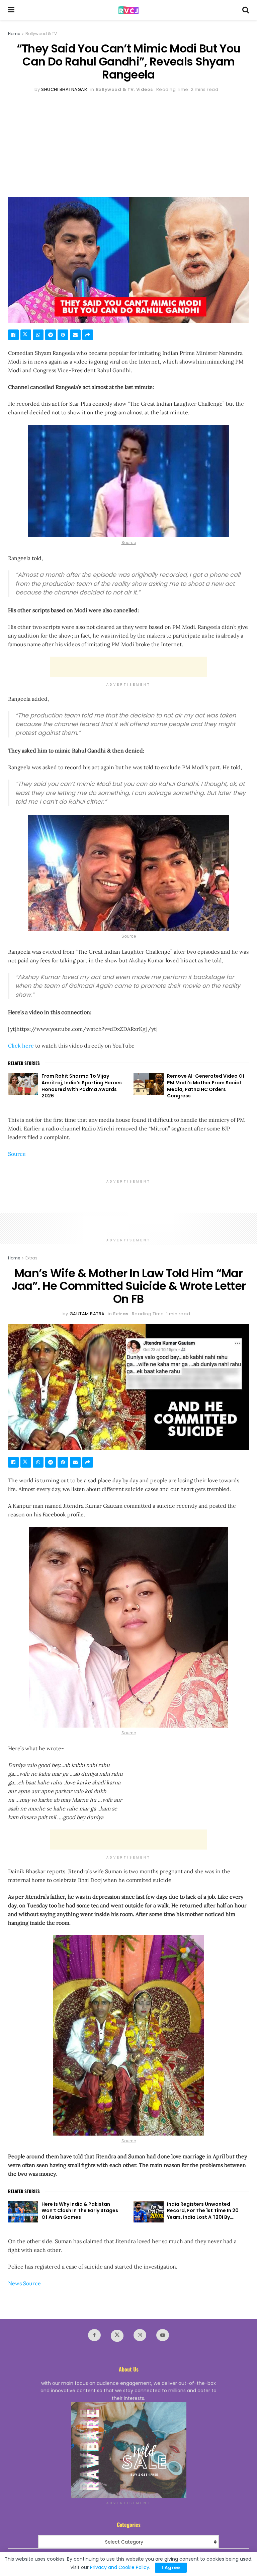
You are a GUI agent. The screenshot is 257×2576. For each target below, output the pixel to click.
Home (14, 34)
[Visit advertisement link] (128, 2450)
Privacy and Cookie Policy (120, 2567)
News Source (24, 2283)
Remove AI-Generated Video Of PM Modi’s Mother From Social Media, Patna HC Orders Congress (206, 1086)
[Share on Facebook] (13, 335)
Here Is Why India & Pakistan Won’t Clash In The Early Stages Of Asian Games (80, 2211)
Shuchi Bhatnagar (64, 89)
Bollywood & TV (41, 34)
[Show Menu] (11, 10)
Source (129, 543)
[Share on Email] (75, 335)
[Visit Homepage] (128, 10)
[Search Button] (246, 10)
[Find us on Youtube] (163, 2335)
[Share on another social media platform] (88, 335)
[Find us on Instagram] (140, 2335)
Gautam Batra (87, 1314)
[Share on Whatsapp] (38, 335)
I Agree (171, 2567)
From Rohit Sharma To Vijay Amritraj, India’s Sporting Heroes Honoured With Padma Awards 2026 (82, 1086)
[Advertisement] (128, 143)
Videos (145, 89)
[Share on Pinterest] (63, 335)
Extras (31, 1258)
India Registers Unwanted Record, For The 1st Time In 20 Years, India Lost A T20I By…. (203, 2211)
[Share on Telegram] (51, 335)
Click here (22, 1046)
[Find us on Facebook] (94, 2335)
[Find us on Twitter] (117, 2336)
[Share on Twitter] (26, 335)
